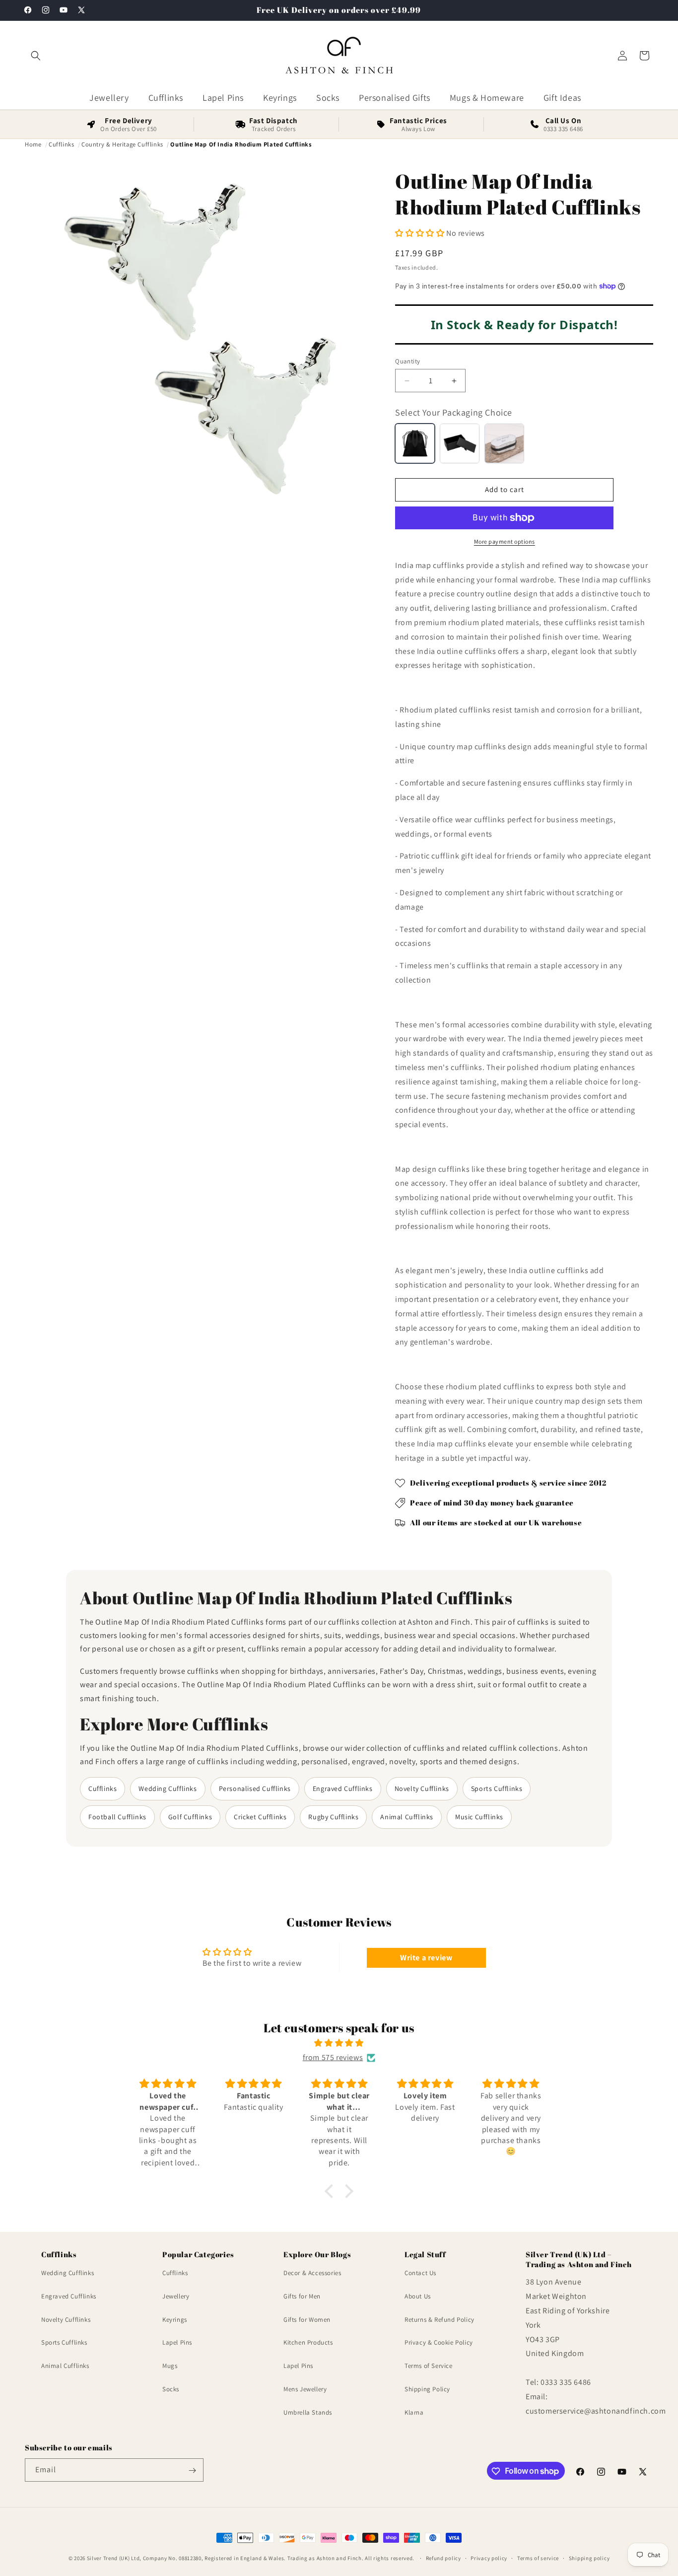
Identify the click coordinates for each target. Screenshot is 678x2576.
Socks (171, 2389)
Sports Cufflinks (497, 1789)
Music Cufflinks (479, 1817)
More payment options (505, 541)
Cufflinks (102, 1789)
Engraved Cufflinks (343, 1789)
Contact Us (420, 2273)
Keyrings (175, 2319)
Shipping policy (589, 2558)
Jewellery (176, 2296)
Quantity (407, 361)
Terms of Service (429, 2366)
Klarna (414, 2412)
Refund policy (443, 2558)
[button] (36, 56)
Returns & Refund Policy (440, 2319)
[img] (339, 2043)
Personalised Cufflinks (255, 1789)
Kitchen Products (308, 2342)
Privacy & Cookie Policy (439, 2342)
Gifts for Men (302, 2296)
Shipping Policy (427, 2389)
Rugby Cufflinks (333, 1817)
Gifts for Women (307, 2319)
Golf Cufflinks (190, 1817)
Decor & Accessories (312, 2273)
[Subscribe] (192, 2470)
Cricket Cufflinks (260, 1817)
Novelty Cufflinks (422, 1789)
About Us (418, 2296)
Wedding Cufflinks (168, 1789)
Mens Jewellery (305, 2389)
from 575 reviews (333, 2057)
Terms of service (538, 2558)
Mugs (170, 2366)
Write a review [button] (426, 1958)
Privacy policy (489, 2558)
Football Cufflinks (117, 1817)
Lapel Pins (177, 2342)
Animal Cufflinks (407, 1817)
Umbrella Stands (308, 2412)
